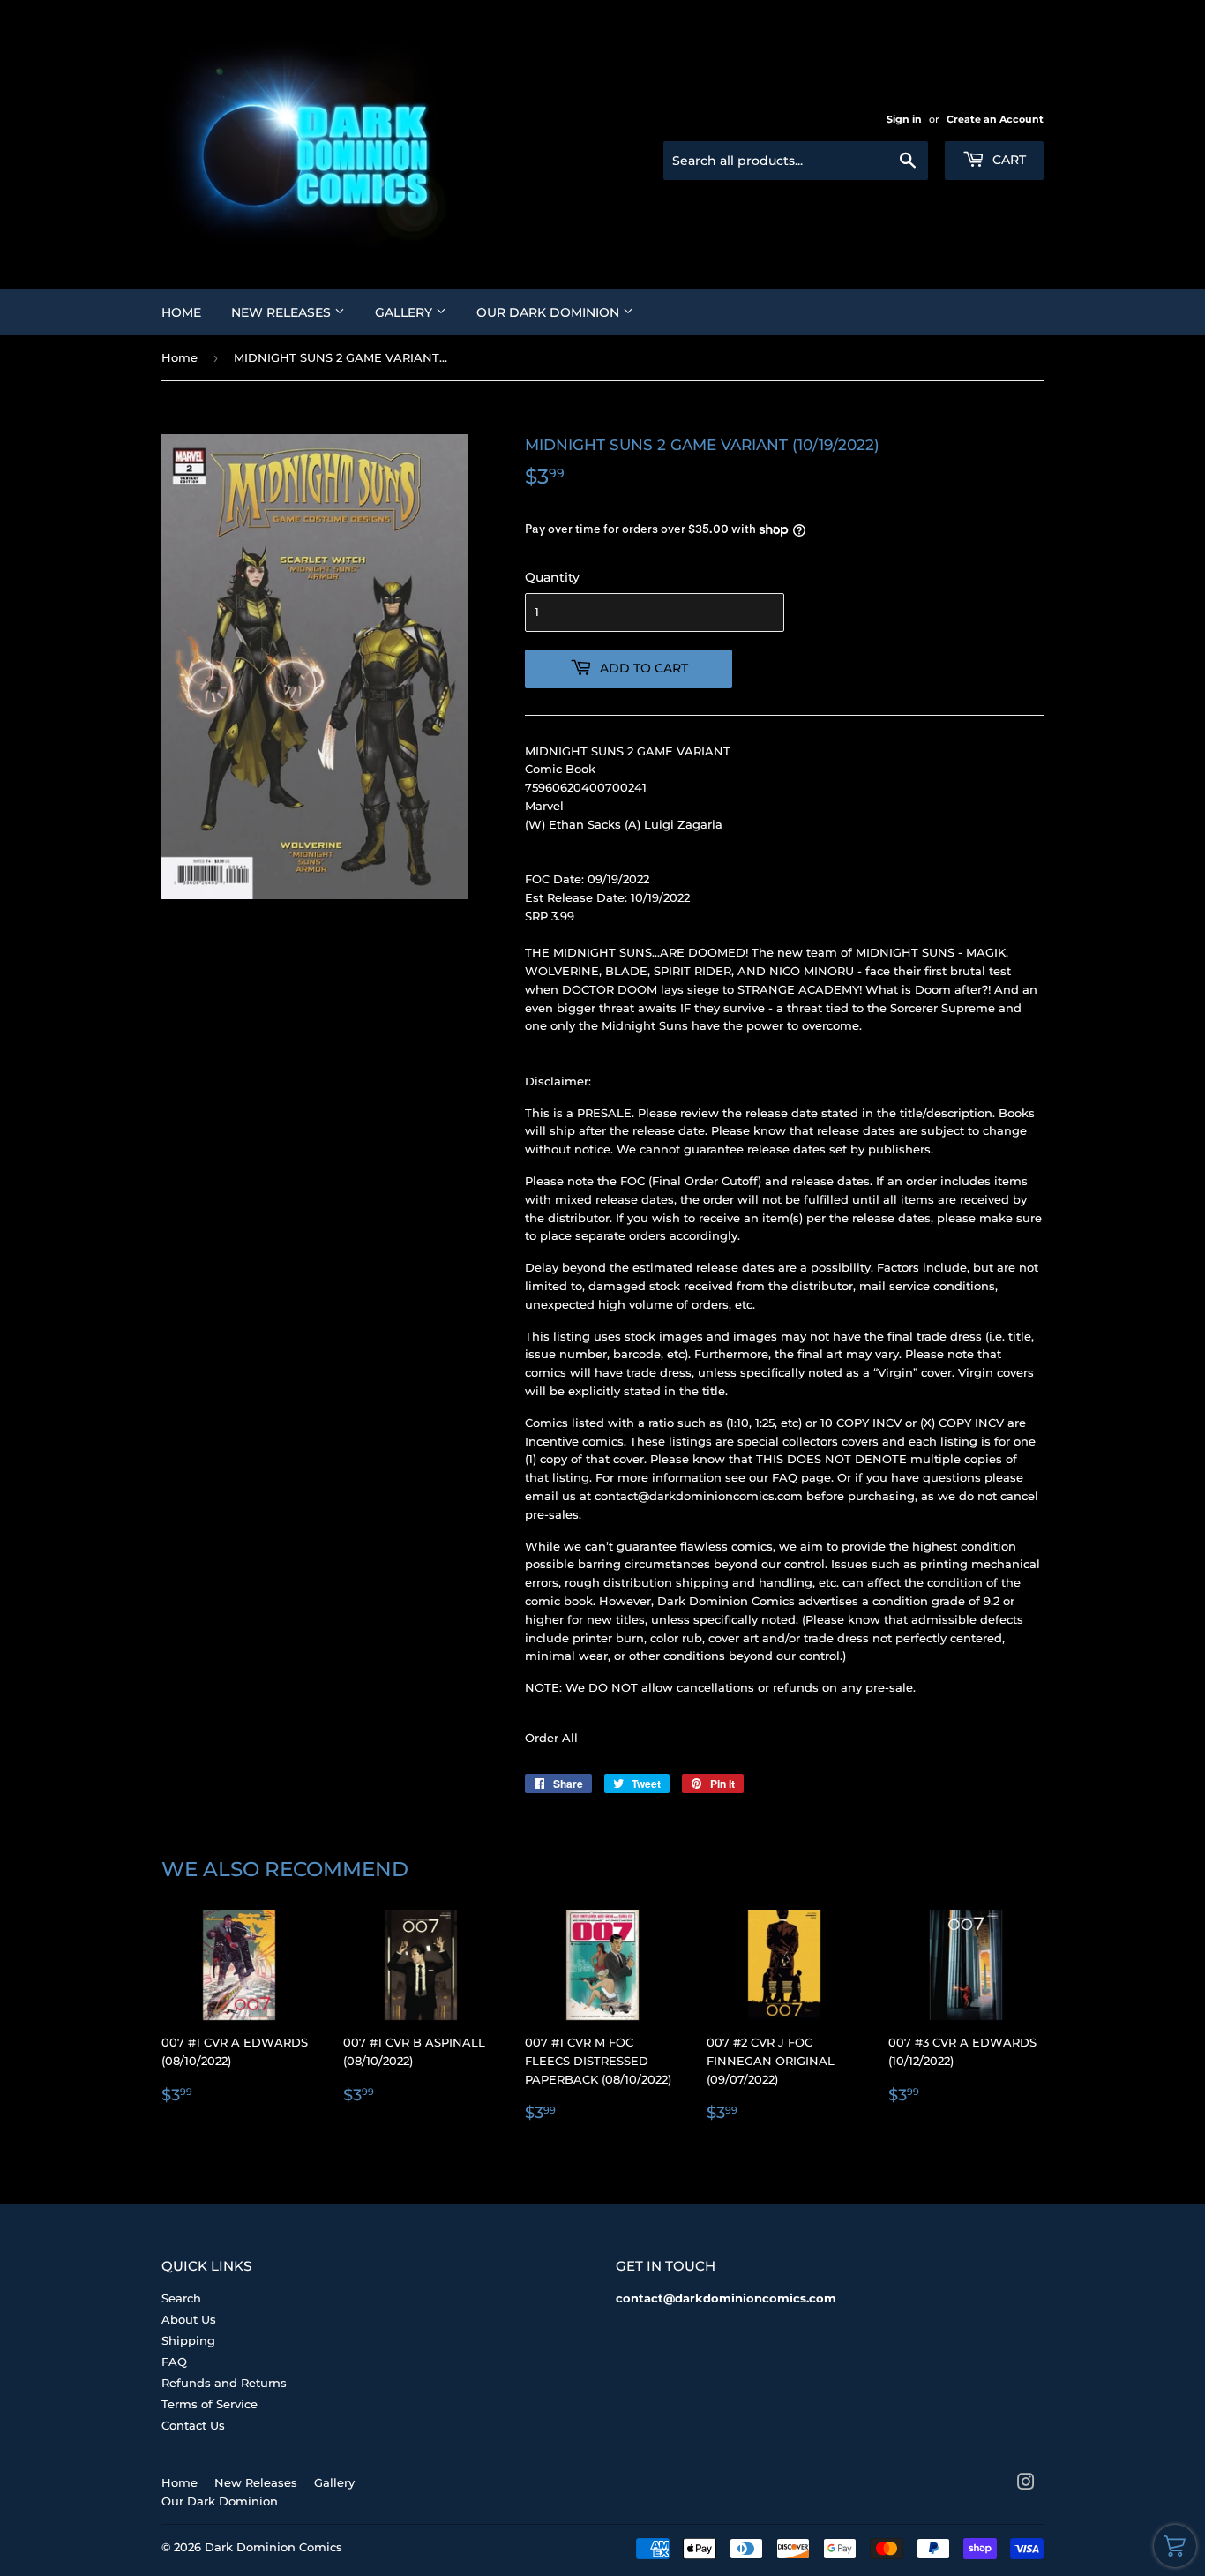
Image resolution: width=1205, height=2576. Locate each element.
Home (181, 312)
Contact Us (193, 2425)
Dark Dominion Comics (273, 2547)
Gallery (405, 312)
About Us (189, 2319)
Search (181, 2298)
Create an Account (995, 119)
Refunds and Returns (224, 2383)
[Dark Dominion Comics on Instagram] (1026, 2484)
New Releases (283, 312)
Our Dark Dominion (550, 312)
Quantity (552, 577)
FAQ (174, 2362)
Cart (1007, 160)
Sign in (904, 119)
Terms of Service (210, 2404)
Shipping (188, 2340)
